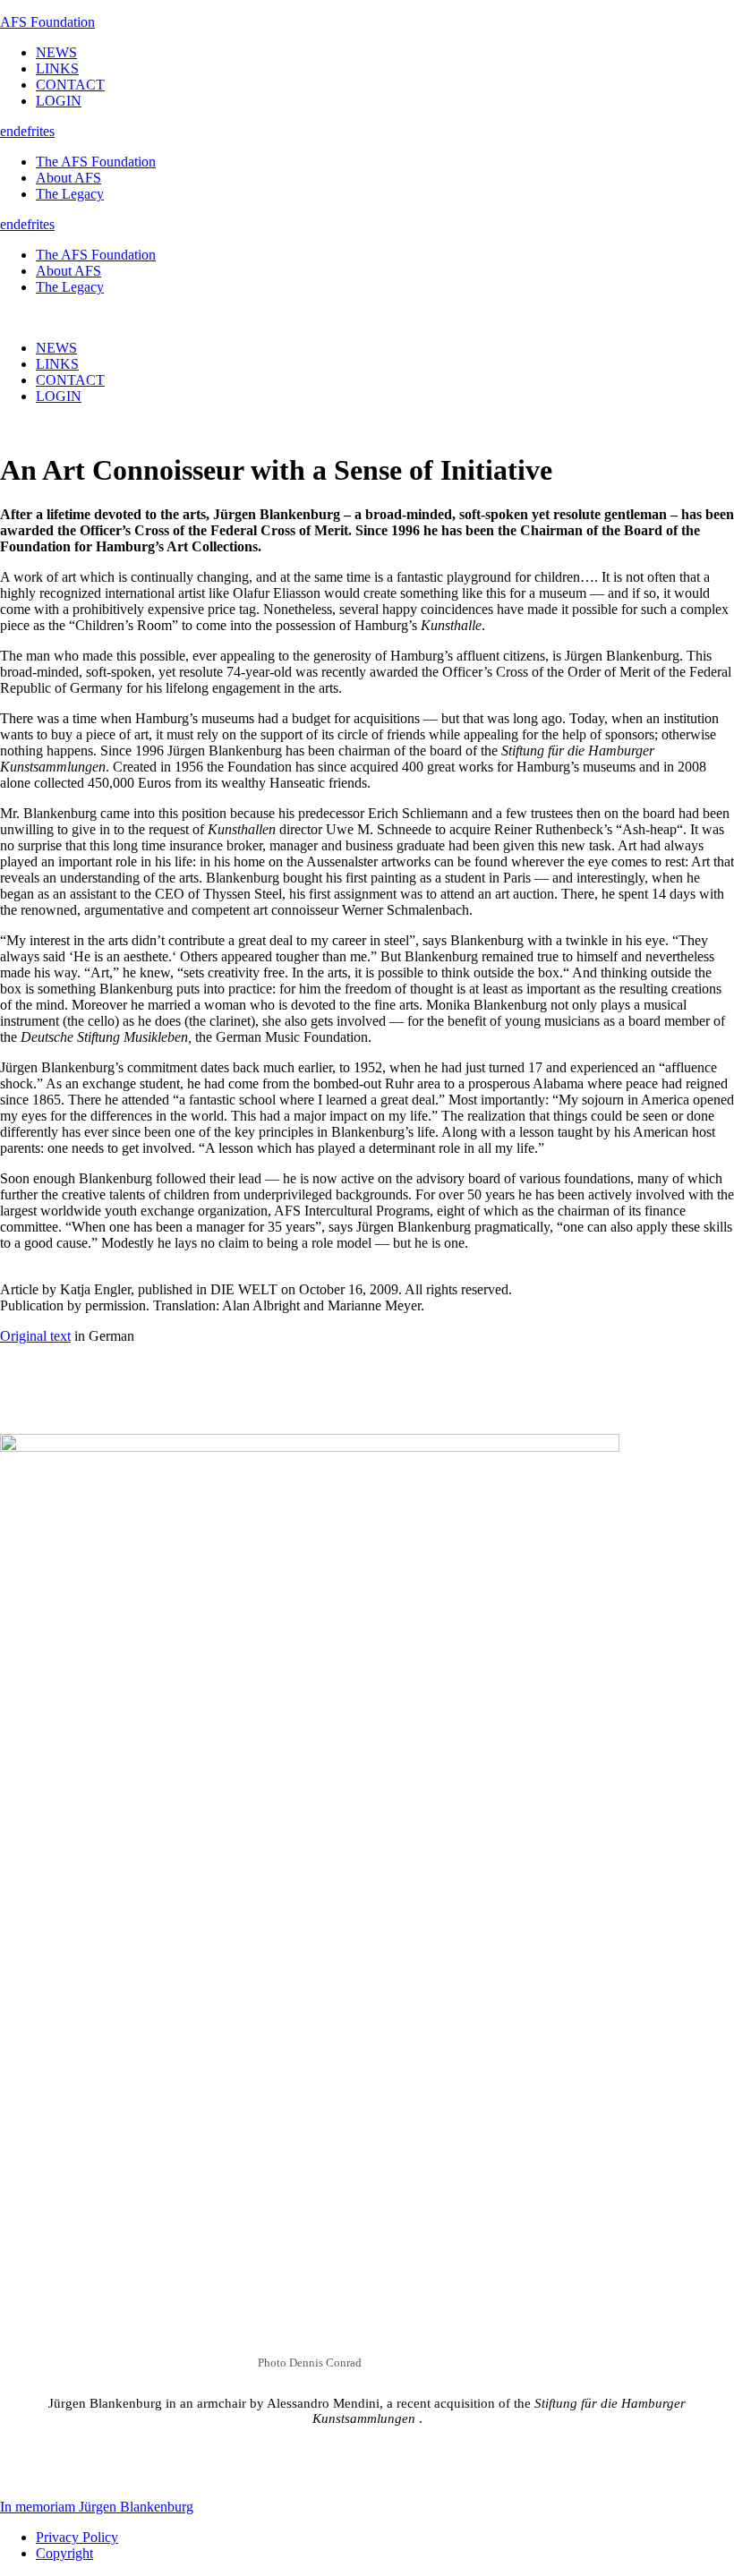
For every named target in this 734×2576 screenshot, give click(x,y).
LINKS (57, 68)
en (7, 131)
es (49, 131)
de (20, 131)
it (39, 131)
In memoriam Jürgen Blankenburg (97, 2507)
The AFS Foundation (96, 162)
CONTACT (70, 85)
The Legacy (70, 194)
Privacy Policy (77, 2537)
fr (31, 131)
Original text (35, 1336)
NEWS (56, 52)
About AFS (68, 178)
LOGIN (59, 101)
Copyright (64, 2553)
